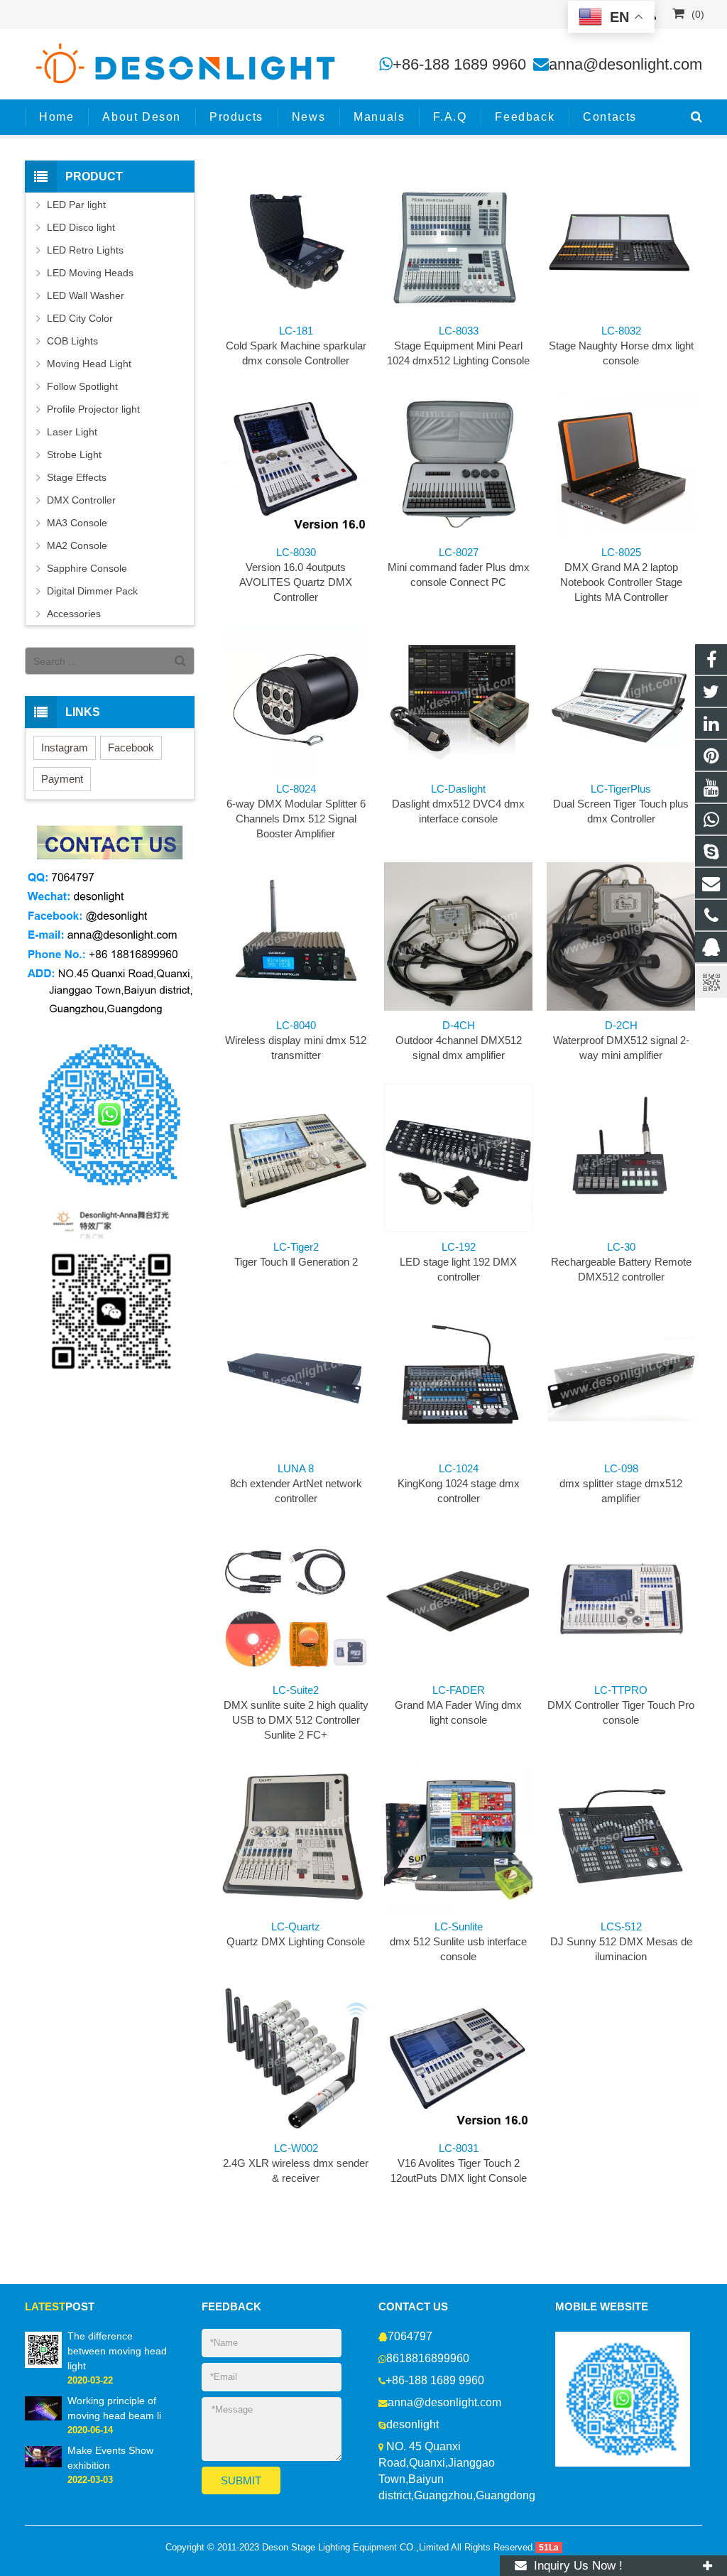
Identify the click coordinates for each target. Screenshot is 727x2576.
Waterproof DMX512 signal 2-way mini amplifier (621, 1040)
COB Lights (72, 341)
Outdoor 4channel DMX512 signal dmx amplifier (459, 1040)
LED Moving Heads (90, 273)
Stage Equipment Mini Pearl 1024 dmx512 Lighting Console (458, 346)
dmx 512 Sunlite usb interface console (458, 1941)
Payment (62, 779)
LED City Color (80, 318)
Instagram (65, 748)
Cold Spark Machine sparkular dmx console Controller (296, 346)
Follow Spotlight (82, 386)
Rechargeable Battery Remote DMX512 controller (621, 1262)
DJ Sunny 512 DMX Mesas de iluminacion (621, 1941)
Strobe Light (74, 455)
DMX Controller (81, 500)
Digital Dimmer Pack (92, 591)
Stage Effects (77, 477)
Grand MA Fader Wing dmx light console (458, 1705)
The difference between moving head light (117, 2351)
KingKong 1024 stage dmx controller (459, 1483)
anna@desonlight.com (625, 64)
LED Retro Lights (85, 250)
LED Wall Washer (86, 295)
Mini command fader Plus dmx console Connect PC (459, 567)
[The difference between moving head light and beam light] (43, 2349)
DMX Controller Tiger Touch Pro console (621, 1705)
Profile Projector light (93, 409)
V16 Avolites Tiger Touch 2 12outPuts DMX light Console (459, 2163)
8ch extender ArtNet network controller (296, 1483)
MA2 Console (77, 545)
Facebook (131, 748)
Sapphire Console (87, 568)
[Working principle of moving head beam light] (43, 2408)
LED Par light (76, 205)
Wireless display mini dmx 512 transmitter (296, 1040)
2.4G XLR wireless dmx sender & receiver (296, 2163)
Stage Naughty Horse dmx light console (621, 346)
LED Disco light (81, 227)
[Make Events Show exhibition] (43, 2456)
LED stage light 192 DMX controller (458, 1262)
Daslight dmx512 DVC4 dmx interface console (458, 804)
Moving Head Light (89, 364)
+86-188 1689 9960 (459, 64)
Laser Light (72, 432)
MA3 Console (77, 523)
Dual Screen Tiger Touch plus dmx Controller (621, 804)
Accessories (74, 614)
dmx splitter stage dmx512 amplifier (621, 1483)
